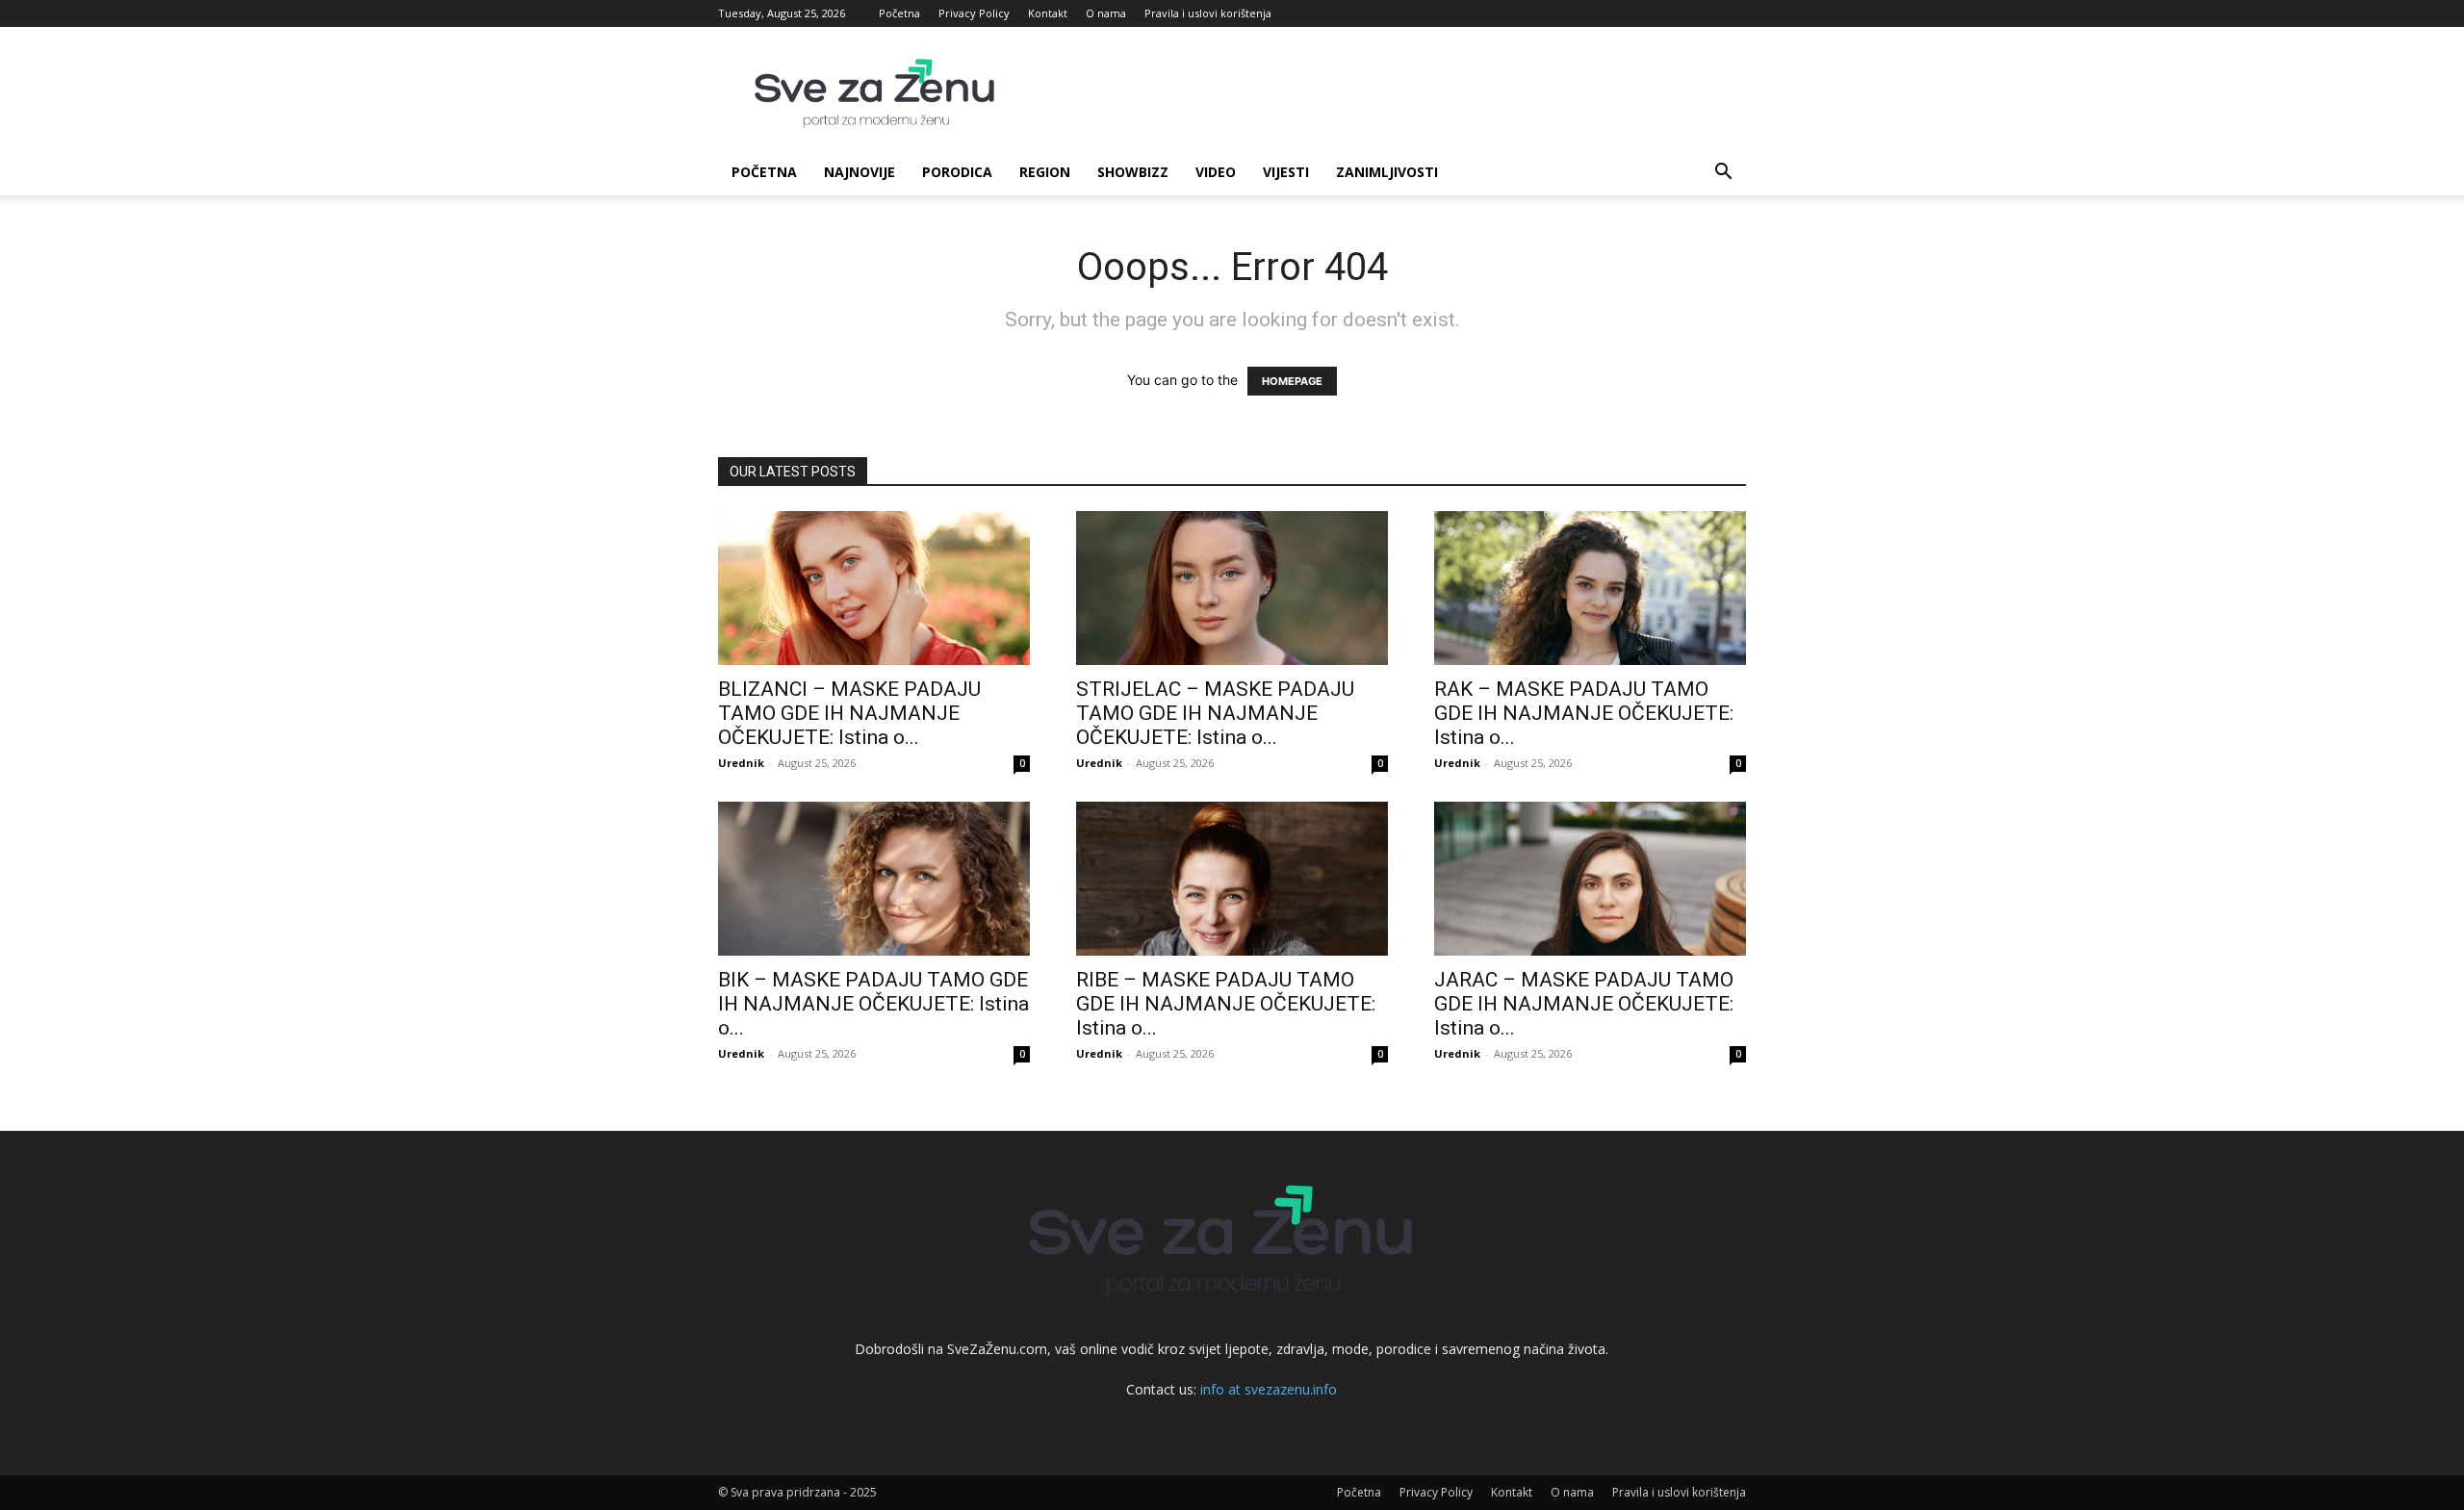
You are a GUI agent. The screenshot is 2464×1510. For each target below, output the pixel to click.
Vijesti (1286, 172)
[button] (1723, 174)
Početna (899, 13)
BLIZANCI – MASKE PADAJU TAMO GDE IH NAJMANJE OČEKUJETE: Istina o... (849, 713)
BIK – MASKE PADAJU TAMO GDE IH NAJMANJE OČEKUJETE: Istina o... (873, 1004)
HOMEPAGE (1292, 381)
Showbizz (1133, 172)
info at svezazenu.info (1269, 1389)
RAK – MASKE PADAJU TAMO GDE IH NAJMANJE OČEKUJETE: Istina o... (1584, 713)
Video (1216, 172)
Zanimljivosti (1387, 172)
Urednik (741, 763)
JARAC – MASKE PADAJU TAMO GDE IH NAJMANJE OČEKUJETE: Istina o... (1584, 1004)
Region (1045, 172)
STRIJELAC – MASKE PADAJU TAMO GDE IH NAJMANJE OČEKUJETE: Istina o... (1215, 713)
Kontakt (1048, 13)
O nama (1106, 13)
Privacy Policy (974, 13)
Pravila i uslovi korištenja (1208, 13)
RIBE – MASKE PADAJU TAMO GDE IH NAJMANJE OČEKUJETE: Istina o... (1226, 1004)
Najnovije (860, 172)
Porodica (957, 172)
